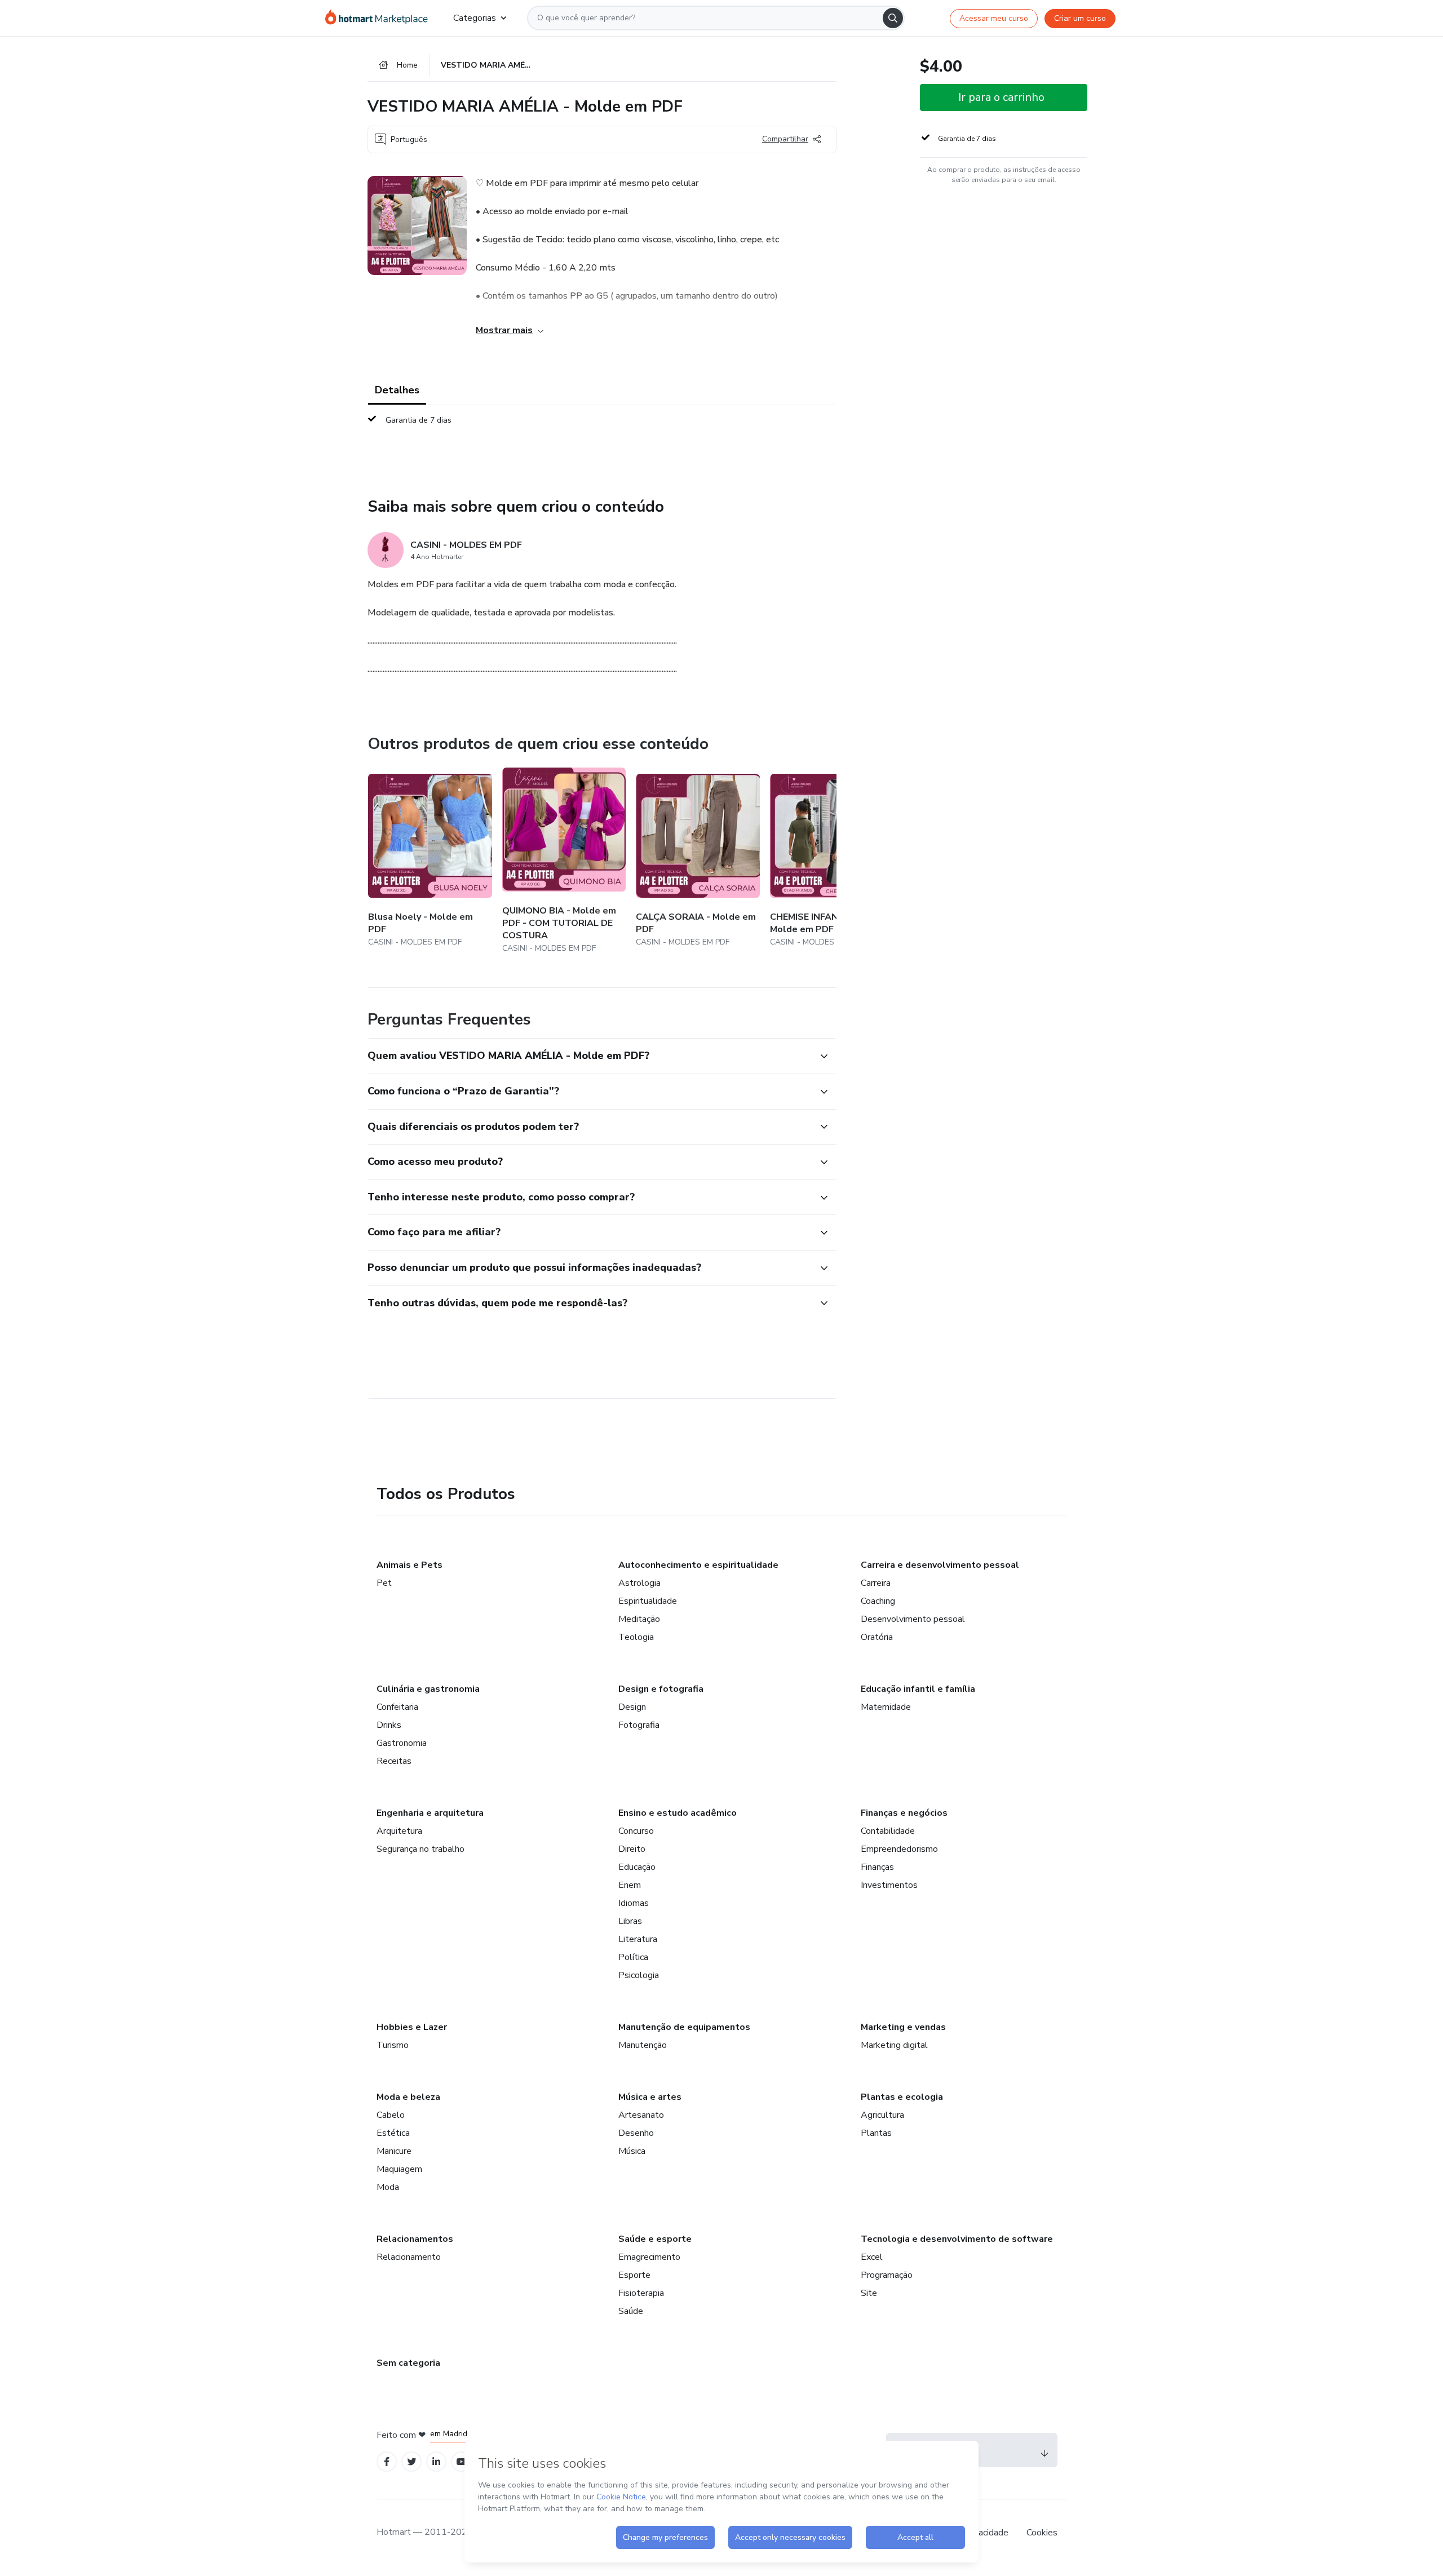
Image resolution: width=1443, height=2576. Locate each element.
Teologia (636, 1637)
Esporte (634, 2275)
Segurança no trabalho (420, 1849)
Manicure (394, 2151)
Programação (887, 2275)
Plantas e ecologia (902, 2097)
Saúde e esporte (655, 2239)
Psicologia (639, 1975)
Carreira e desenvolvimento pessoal (940, 1565)
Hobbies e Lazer (412, 2027)
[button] (590, 1056)
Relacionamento (409, 2257)
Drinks (389, 1725)
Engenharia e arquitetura (430, 1813)
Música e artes (650, 2097)
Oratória (877, 1637)
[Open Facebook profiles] (387, 2462)
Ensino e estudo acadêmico (678, 1813)
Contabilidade (888, 1831)
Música (632, 2151)
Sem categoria (408, 2363)
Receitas (394, 1761)
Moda (388, 2187)
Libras (630, 1921)
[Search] (893, 18)
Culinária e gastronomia (428, 1689)
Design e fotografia (661, 1689)
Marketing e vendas (903, 2027)
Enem (630, 1885)
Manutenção (643, 2045)
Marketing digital (894, 2045)
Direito (632, 1849)
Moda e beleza (408, 2097)
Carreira (876, 1583)
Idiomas (634, 1903)
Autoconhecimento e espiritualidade (698, 1565)
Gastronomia (402, 1743)
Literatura (638, 1939)
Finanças (877, 1867)
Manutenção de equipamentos (684, 2027)
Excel (872, 2257)
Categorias (475, 18)
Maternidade (886, 1707)
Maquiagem (399, 2169)
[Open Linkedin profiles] (436, 2462)
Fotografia (639, 1725)
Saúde (631, 2311)
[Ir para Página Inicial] (380, 18)
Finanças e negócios (904, 1813)
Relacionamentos (415, 2239)
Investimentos (889, 1885)
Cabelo (391, 2115)
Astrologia (639, 1583)
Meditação (639, 1619)
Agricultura (882, 2115)
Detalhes (397, 390)
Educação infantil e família (918, 1689)
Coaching (878, 1601)
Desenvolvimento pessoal (913, 1619)
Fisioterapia (641, 2293)
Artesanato (641, 2115)
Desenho (636, 2133)
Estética (393, 2133)
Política (633, 1957)
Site (869, 2293)
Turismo (393, 2045)
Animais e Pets (410, 1565)
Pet (384, 1583)
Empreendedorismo (899, 1849)
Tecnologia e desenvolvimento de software (957, 2239)
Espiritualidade (648, 1601)
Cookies (1042, 2533)
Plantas (876, 2133)
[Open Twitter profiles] (412, 2462)
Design (632, 1707)
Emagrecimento (649, 2257)
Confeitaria (397, 1707)
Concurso (636, 1831)
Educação (637, 1867)
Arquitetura (399, 1831)
